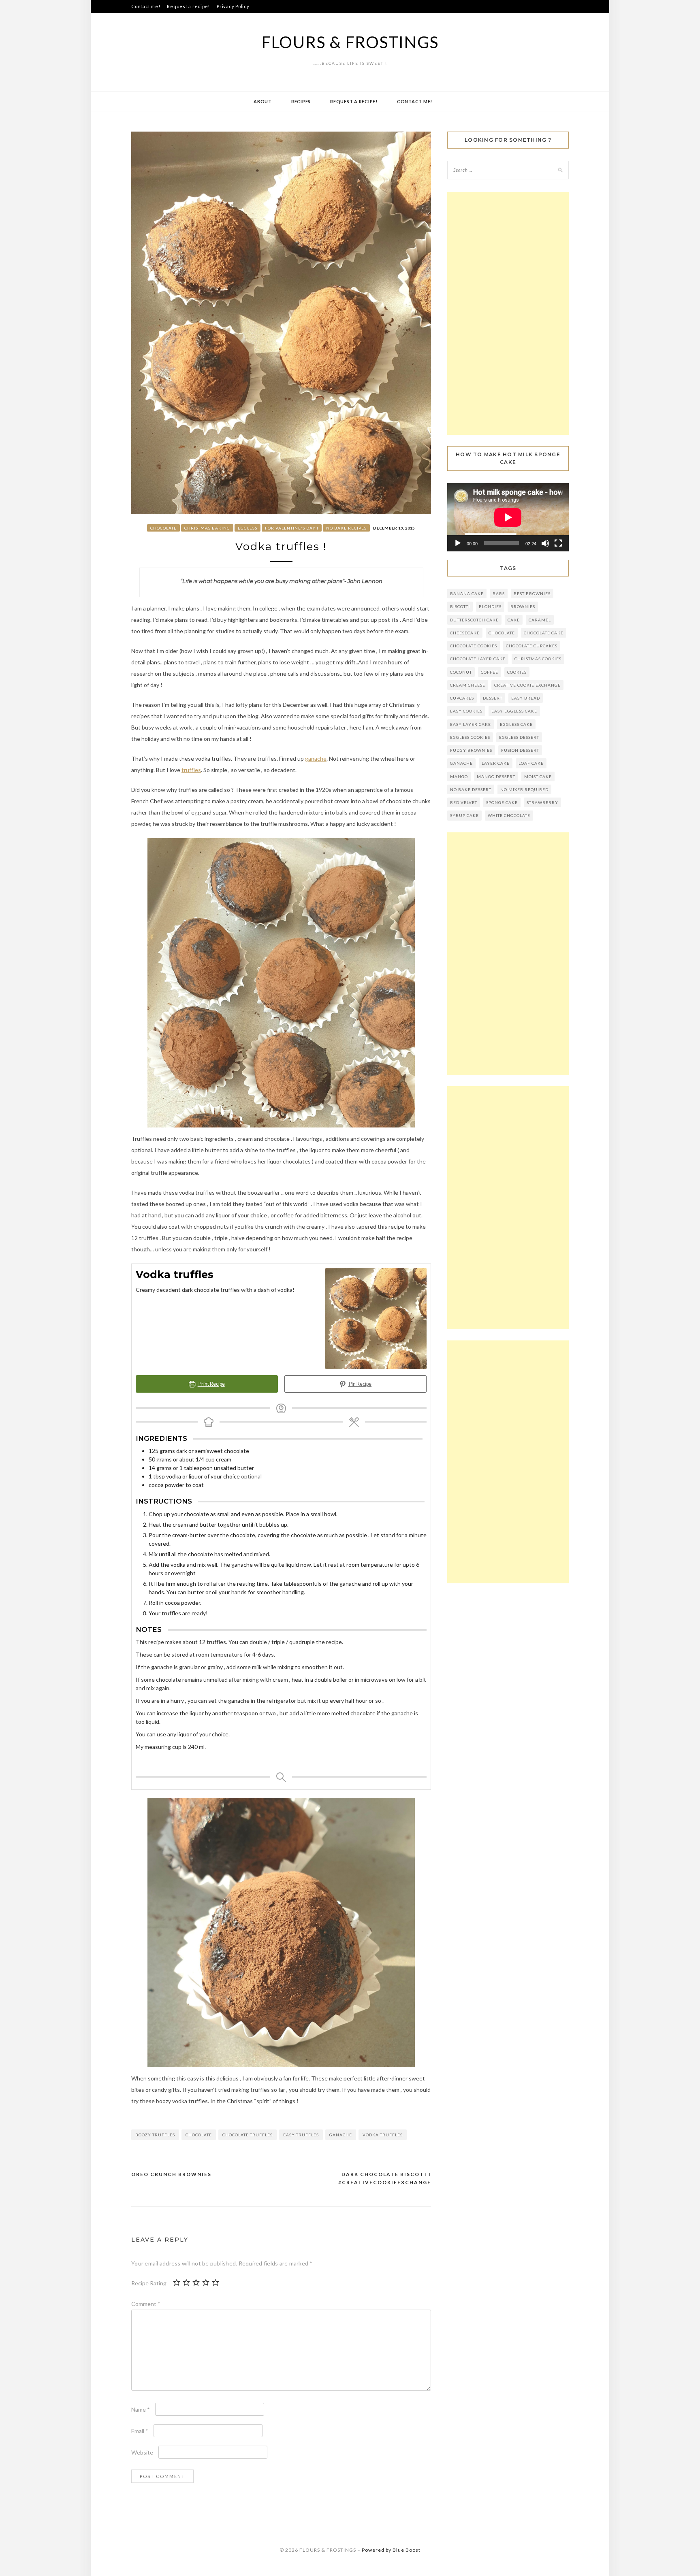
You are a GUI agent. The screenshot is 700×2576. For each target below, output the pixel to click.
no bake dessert (471, 789)
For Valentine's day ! (292, 528)
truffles (191, 770)
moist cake (538, 776)
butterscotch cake (474, 620)
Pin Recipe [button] (360, 1384)
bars (499, 593)
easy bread (526, 698)
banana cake (467, 593)
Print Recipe (211, 1384)
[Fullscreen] (558, 543)
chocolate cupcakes (532, 646)
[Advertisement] (508, 313)
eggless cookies (470, 737)
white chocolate (509, 815)
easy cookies (466, 711)
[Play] (458, 543)
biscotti (460, 606)
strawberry (542, 802)
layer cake (496, 763)
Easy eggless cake (514, 711)
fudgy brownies (471, 750)
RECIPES (301, 101)
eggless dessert (519, 737)
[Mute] (545, 543)
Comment (146, 2304)
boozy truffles (155, 2135)
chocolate (199, 2135)
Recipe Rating (149, 2283)
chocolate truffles (248, 2135)
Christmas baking (207, 528)
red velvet (464, 802)
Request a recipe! (188, 6)
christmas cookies (538, 659)
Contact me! (146, 6)
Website (142, 2452)
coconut (461, 672)
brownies (523, 606)
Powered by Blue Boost (391, 2550)
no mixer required (524, 789)
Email (140, 2431)
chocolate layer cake (478, 659)
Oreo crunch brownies (171, 2174)
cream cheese (468, 685)
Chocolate (163, 528)
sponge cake (502, 802)
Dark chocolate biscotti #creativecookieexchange (385, 2178)
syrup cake (464, 815)
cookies (517, 672)
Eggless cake (516, 724)
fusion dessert (520, 750)
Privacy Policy (233, 6)
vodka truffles (383, 2135)
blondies (490, 606)
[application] (508, 517)
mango (459, 776)
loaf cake (531, 763)
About (263, 101)
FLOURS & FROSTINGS (350, 42)
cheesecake (465, 633)
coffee (490, 672)
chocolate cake (544, 633)
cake (514, 620)
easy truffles (301, 2135)
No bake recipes (346, 528)
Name (141, 2409)
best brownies (532, 593)
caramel (540, 620)
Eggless (248, 528)
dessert (493, 698)
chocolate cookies (474, 646)
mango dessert (496, 776)
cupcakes (462, 698)
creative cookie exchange (527, 685)
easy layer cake (471, 724)
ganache (316, 758)
